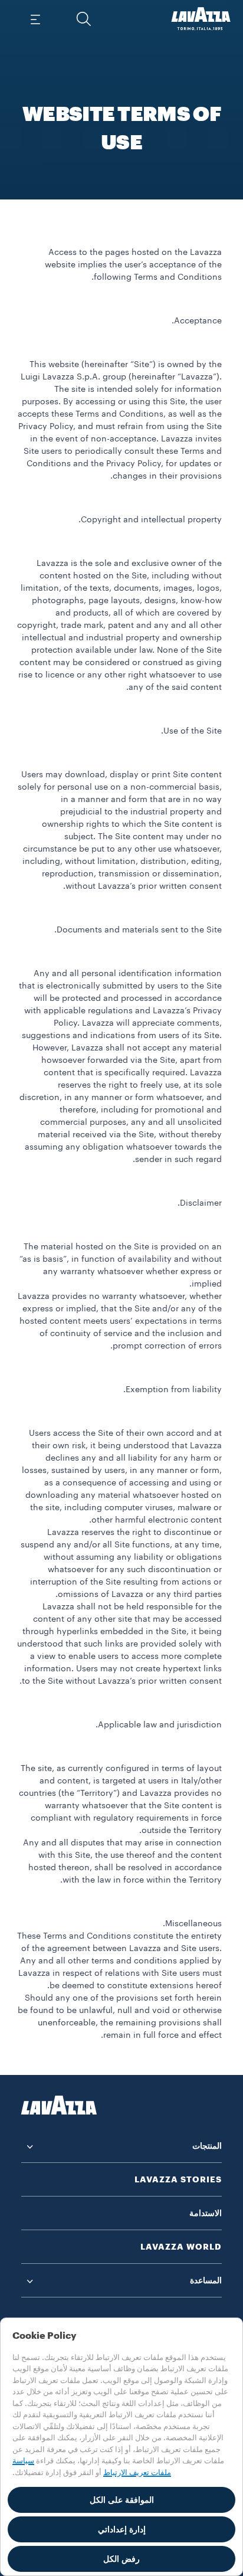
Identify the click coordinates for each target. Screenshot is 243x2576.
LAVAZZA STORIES (178, 2179)
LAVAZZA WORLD (181, 2247)
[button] (84, 19)
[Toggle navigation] (36, 19)
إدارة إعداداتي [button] (122, 2529)
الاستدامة (206, 2213)
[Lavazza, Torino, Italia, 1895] (201, 19)
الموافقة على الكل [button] (122, 2500)
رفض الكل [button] (121, 2559)
